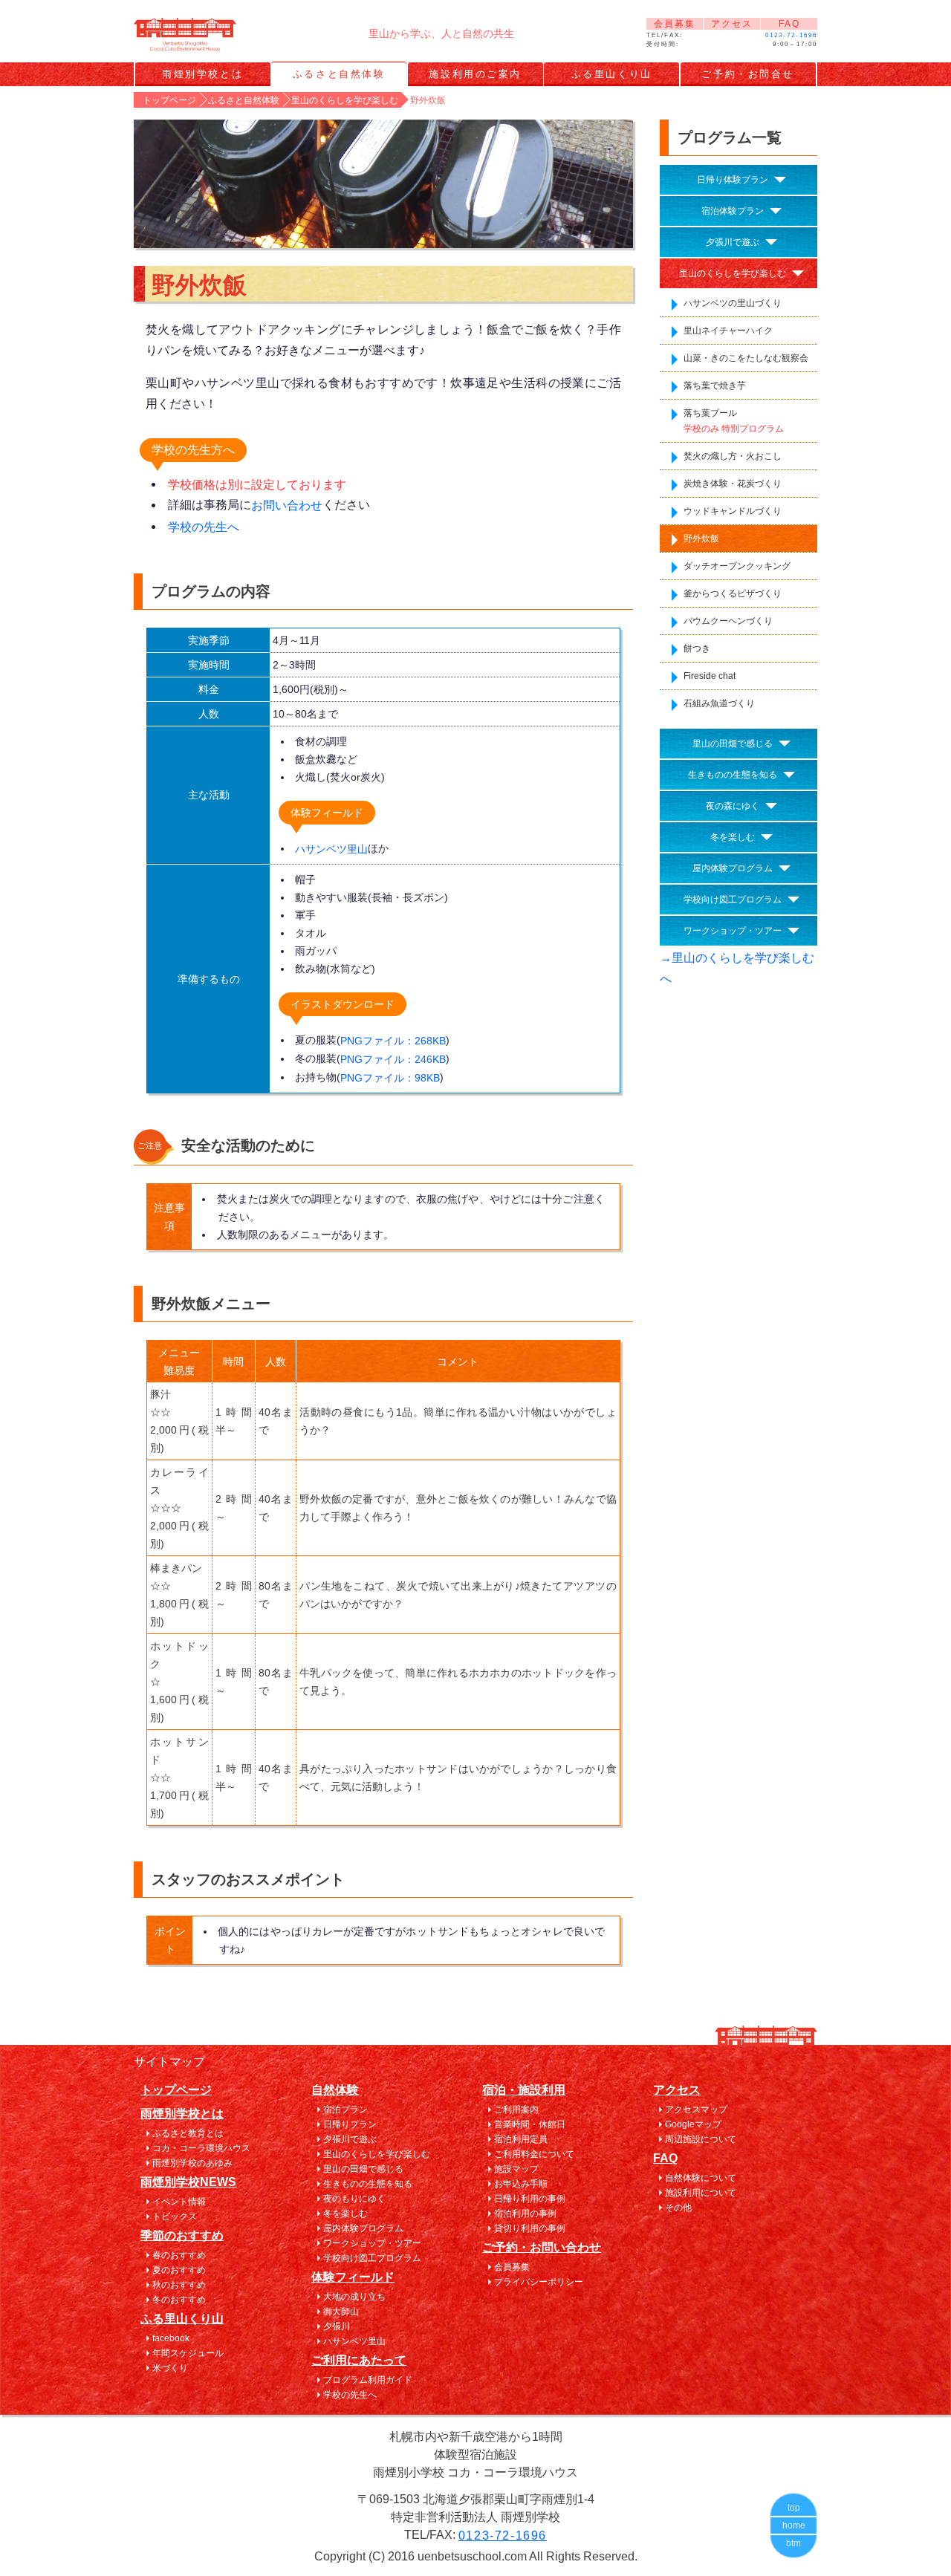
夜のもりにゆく (354, 2199)
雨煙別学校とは (202, 74)
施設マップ (516, 2169)
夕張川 (337, 2326)
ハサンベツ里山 (331, 849)
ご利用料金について (534, 2154)
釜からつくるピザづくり (733, 593)
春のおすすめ (179, 2255)
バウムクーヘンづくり (728, 621)
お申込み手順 (521, 2184)
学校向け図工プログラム (733, 900)
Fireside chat (710, 676)
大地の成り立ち (354, 2297)
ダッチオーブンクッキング (737, 566)
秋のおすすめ (179, 2285)
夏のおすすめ (179, 2270)
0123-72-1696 (791, 35)
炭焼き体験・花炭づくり (733, 484)
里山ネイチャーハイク (728, 331)
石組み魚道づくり (719, 703)
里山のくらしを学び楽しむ (733, 273)
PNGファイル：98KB (390, 1078)
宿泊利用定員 (521, 2139)
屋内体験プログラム (733, 868)
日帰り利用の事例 (530, 2199)
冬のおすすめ (179, 2300)
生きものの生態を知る (733, 775)
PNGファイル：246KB (393, 1059)
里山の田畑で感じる (733, 744)
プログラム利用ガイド (368, 2380)
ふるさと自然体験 (339, 74)
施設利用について (701, 2193)
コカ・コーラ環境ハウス (201, 2148)
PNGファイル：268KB (393, 1041)
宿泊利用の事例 (525, 2214)
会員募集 (675, 24)
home (794, 2525)
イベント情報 (179, 2202)
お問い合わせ (287, 505)
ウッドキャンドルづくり (733, 511)
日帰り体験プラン (733, 180)
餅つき (697, 648)
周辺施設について (701, 2139)
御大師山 (341, 2312)
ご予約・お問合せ (747, 74)
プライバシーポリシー (539, 2282)
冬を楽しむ (733, 837)
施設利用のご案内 (475, 74)
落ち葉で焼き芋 (715, 386)
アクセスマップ (696, 2110)
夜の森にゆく (733, 806)
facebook (171, 2338)
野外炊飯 (701, 539)
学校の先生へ (204, 527)
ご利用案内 (516, 2110)
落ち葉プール (734, 421)
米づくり (170, 2368)
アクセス (732, 24)
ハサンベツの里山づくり (733, 303)
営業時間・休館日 (530, 2124)
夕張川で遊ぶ (733, 242)
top (794, 2508)
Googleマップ (693, 2124)
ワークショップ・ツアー (733, 931)
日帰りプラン (350, 2124)
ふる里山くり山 (612, 74)
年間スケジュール (188, 2353)
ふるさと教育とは (188, 2133)
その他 (678, 2208)
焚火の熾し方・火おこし (733, 456)
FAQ (789, 24)
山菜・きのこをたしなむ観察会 (746, 358)
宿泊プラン (345, 2110)
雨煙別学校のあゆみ (192, 2163)
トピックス (175, 2216)
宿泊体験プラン (733, 211)
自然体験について (701, 2178)
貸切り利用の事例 (530, 2228)
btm (793, 2543)
